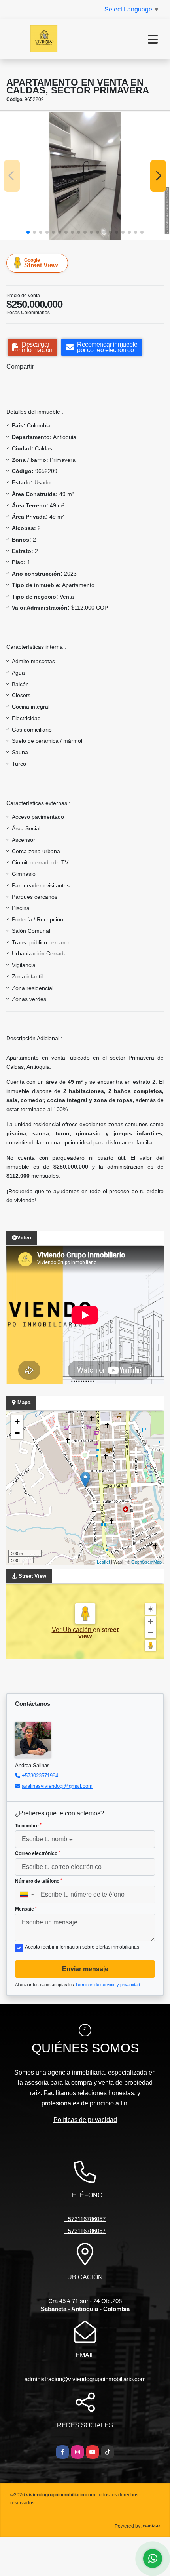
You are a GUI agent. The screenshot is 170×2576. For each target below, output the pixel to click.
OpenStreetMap (146, 1562)
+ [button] (17, 1421)
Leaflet (103, 1562)
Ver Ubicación (72, 1630)
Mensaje (26, 1909)
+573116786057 (85, 2219)
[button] (28, 232)
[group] (85, 176)
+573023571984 (40, 1776)
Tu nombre (28, 1826)
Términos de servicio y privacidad (108, 1985)
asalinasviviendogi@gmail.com (57, 1786)
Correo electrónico (38, 1853)
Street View (41, 263)
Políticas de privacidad (85, 2120)
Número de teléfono (39, 1881)
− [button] (17, 1433)
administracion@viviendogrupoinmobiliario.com (85, 2379)
